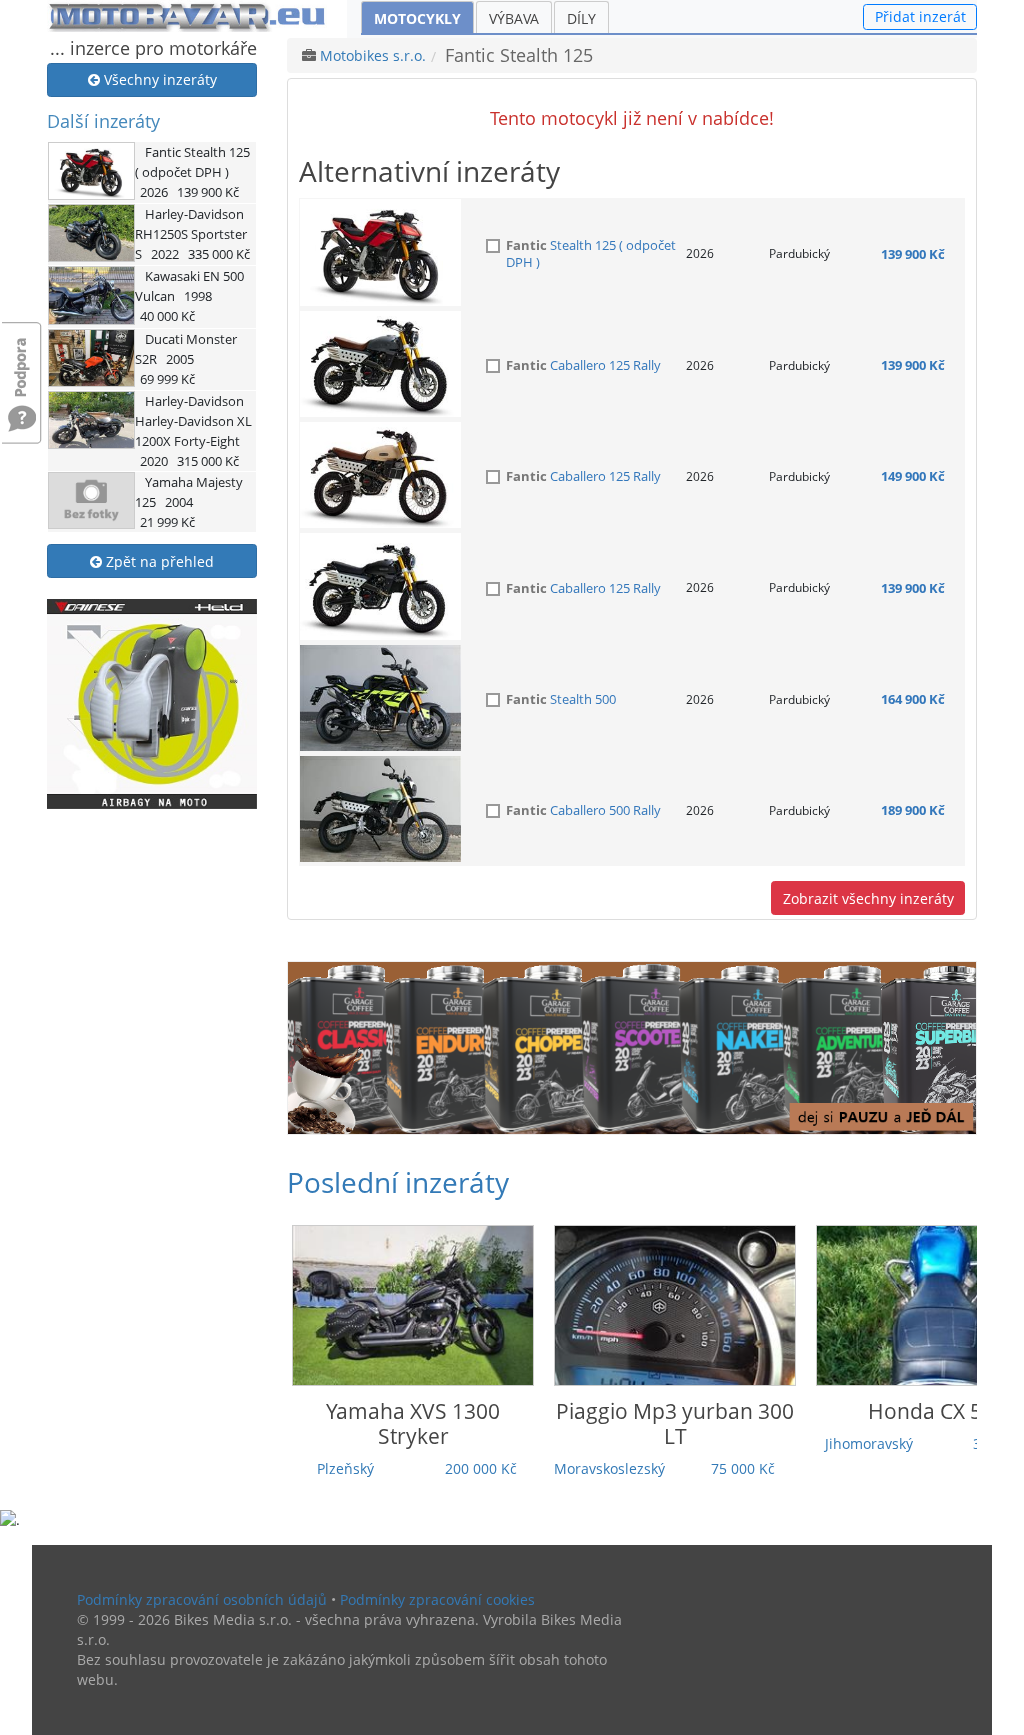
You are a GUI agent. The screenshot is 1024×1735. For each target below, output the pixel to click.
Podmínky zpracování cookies (437, 1599)
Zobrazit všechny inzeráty (868, 898)
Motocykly (417, 18)
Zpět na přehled (158, 561)
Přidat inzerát (920, 16)
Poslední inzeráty (398, 1182)
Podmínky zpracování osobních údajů (202, 1599)
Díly (581, 18)
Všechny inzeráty (158, 79)
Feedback (22, 357)
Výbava (514, 18)
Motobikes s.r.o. (373, 55)
